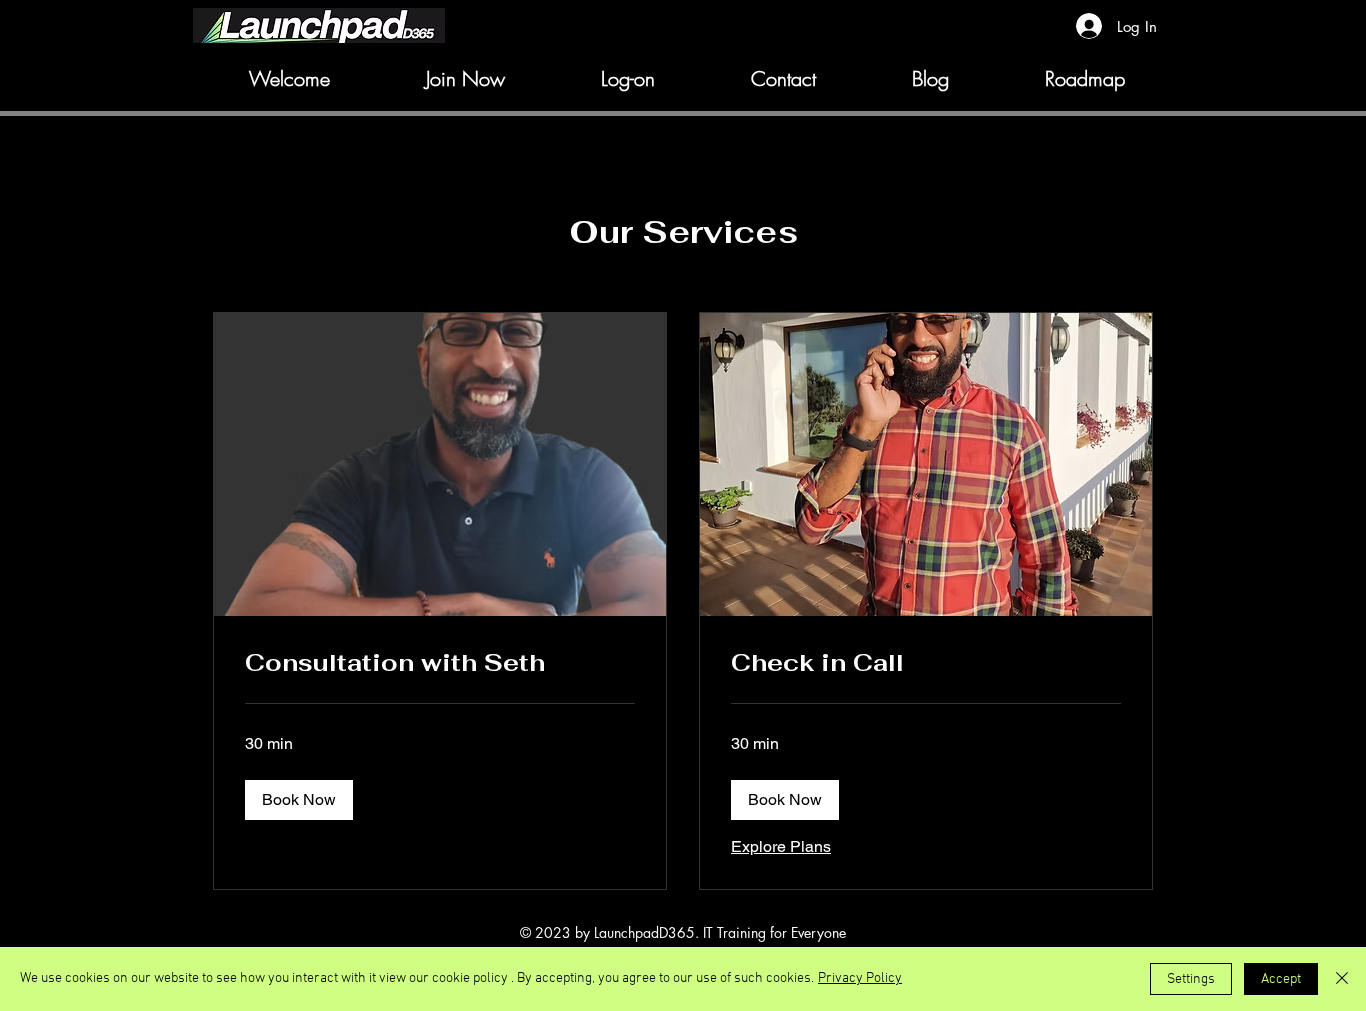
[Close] (1342, 979)
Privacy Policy (860, 978)
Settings (1191, 979)
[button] (299, 800)
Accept (1281, 979)
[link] (440, 663)
